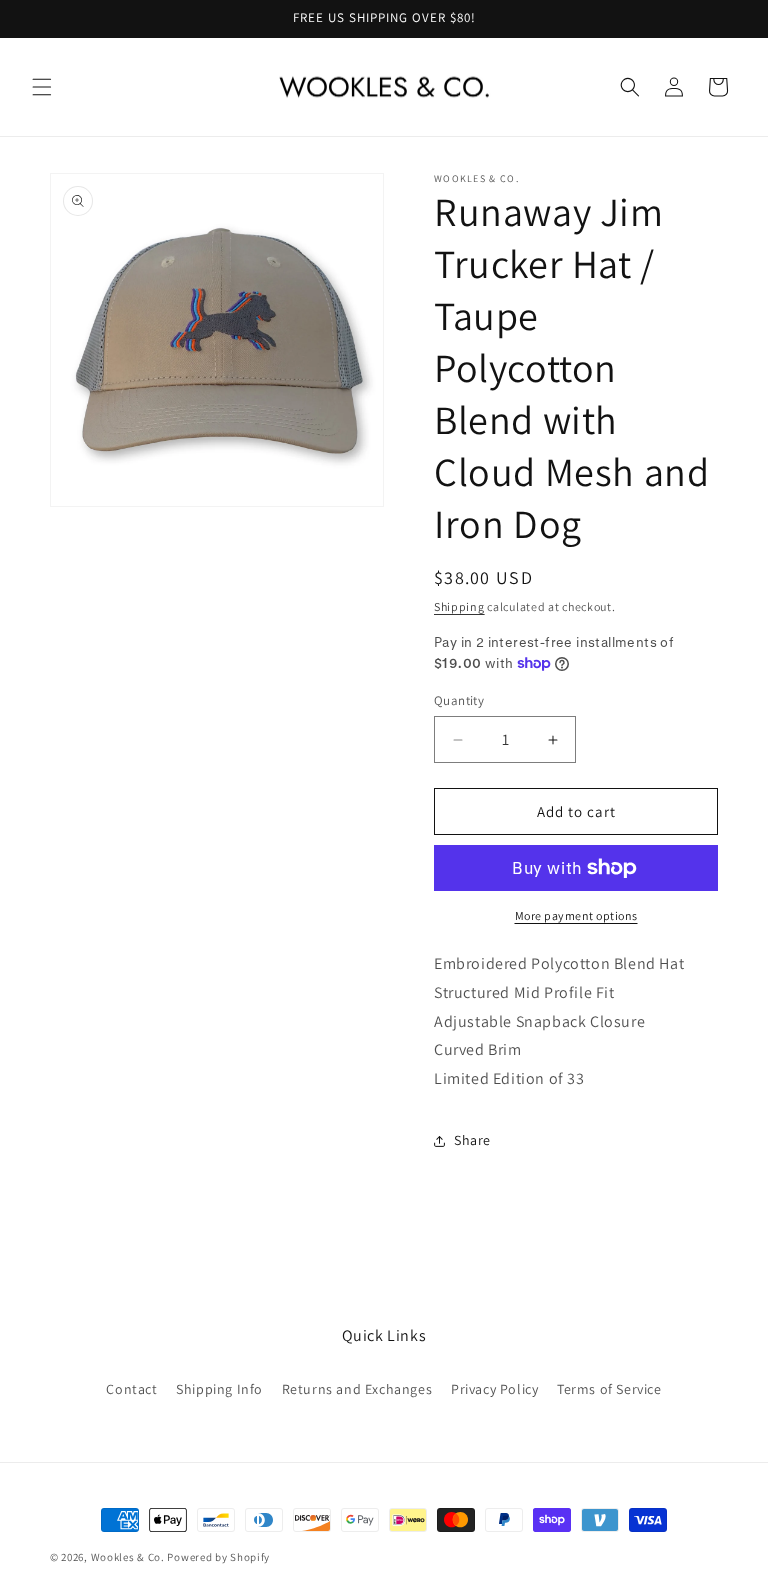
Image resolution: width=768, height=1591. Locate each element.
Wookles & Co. (128, 1557)
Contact (131, 1389)
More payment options (576, 915)
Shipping (459, 606)
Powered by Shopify (218, 1557)
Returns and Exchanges (357, 1389)
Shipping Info (219, 1389)
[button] (42, 87)
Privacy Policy (494, 1389)
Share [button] (472, 1140)
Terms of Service (609, 1389)
